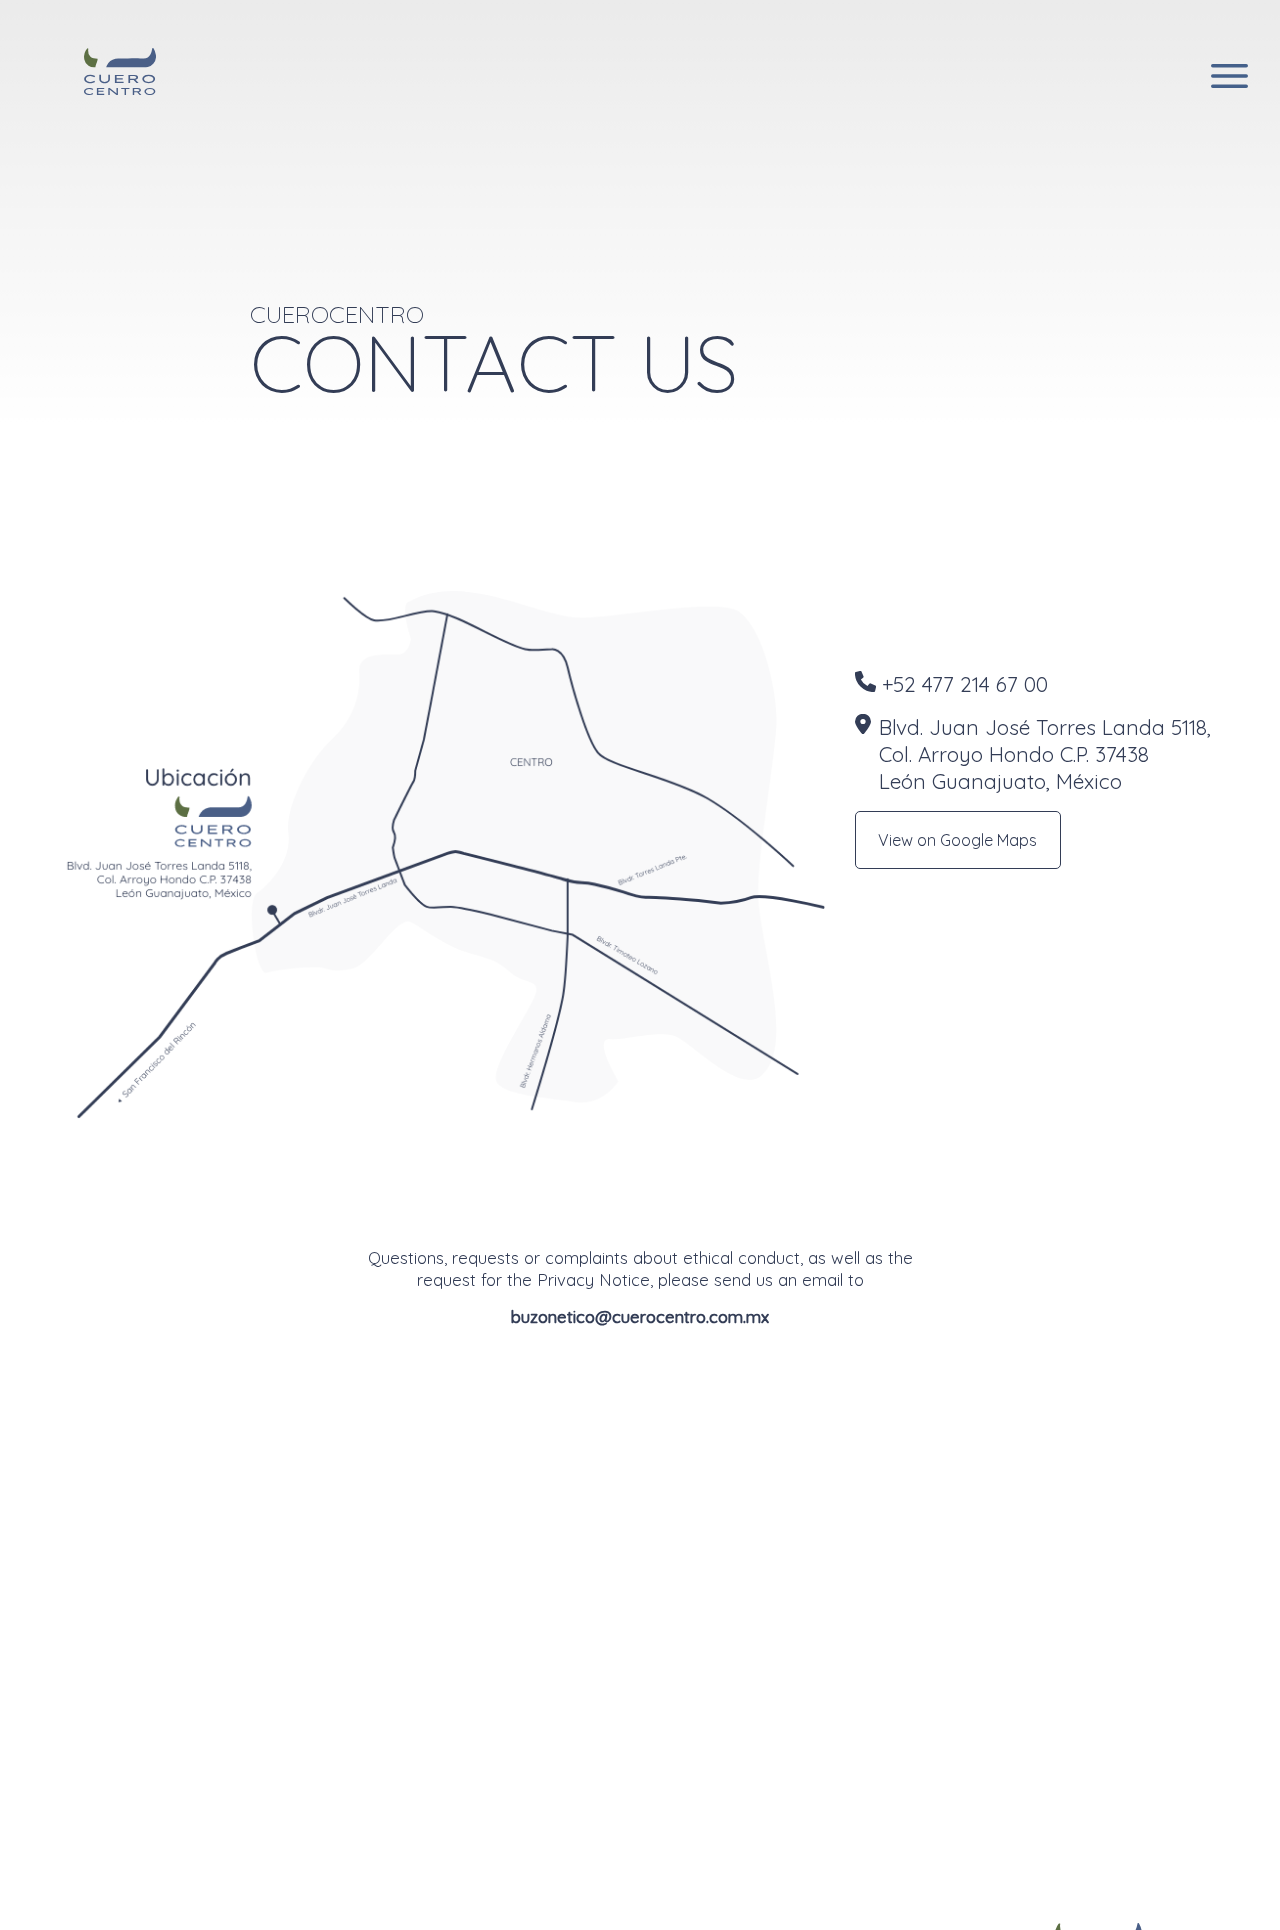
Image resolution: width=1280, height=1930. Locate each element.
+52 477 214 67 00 (965, 684)
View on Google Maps (957, 840)
